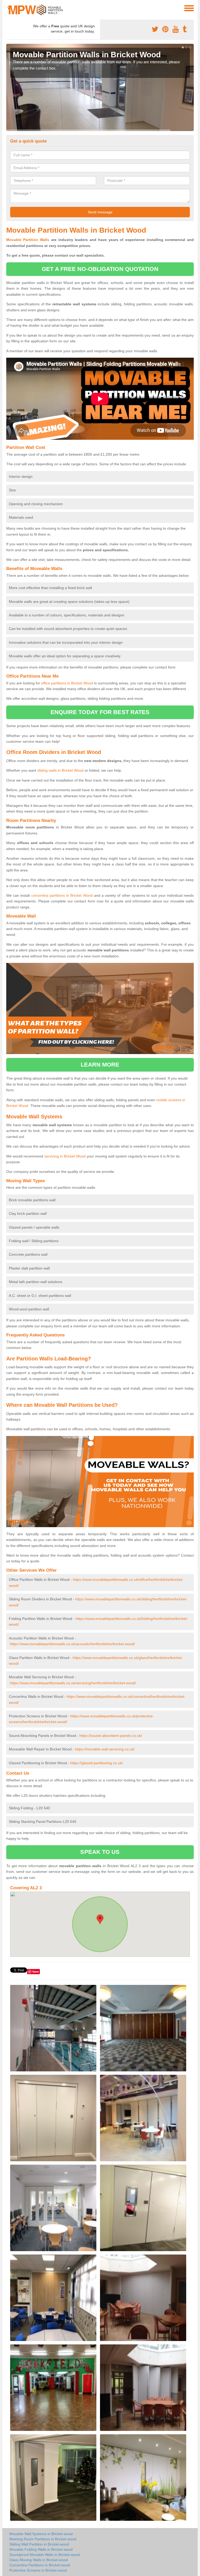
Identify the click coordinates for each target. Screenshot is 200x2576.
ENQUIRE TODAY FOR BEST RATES (100, 712)
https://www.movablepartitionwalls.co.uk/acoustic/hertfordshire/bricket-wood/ (72, 1644)
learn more (100, 1065)
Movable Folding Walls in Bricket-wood (41, 2549)
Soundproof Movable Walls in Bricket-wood (45, 2555)
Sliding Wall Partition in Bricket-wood (39, 2544)
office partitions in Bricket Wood (67, 683)
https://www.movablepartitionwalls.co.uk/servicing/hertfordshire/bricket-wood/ (73, 1683)
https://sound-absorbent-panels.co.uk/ (111, 1736)
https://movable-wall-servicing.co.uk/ (105, 1749)
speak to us (100, 1852)
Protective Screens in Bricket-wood (38, 2570)
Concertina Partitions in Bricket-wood (40, 2565)
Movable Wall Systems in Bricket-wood (41, 2534)
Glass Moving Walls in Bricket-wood (39, 2560)
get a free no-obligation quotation (100, 269)
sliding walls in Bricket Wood (60, 770)
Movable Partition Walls (28, 240)
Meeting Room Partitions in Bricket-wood (43, 2539)
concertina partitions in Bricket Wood (62, 895)
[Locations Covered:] (9, 8)
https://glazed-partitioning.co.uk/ (97, 1763)
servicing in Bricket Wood (65, 1156)
